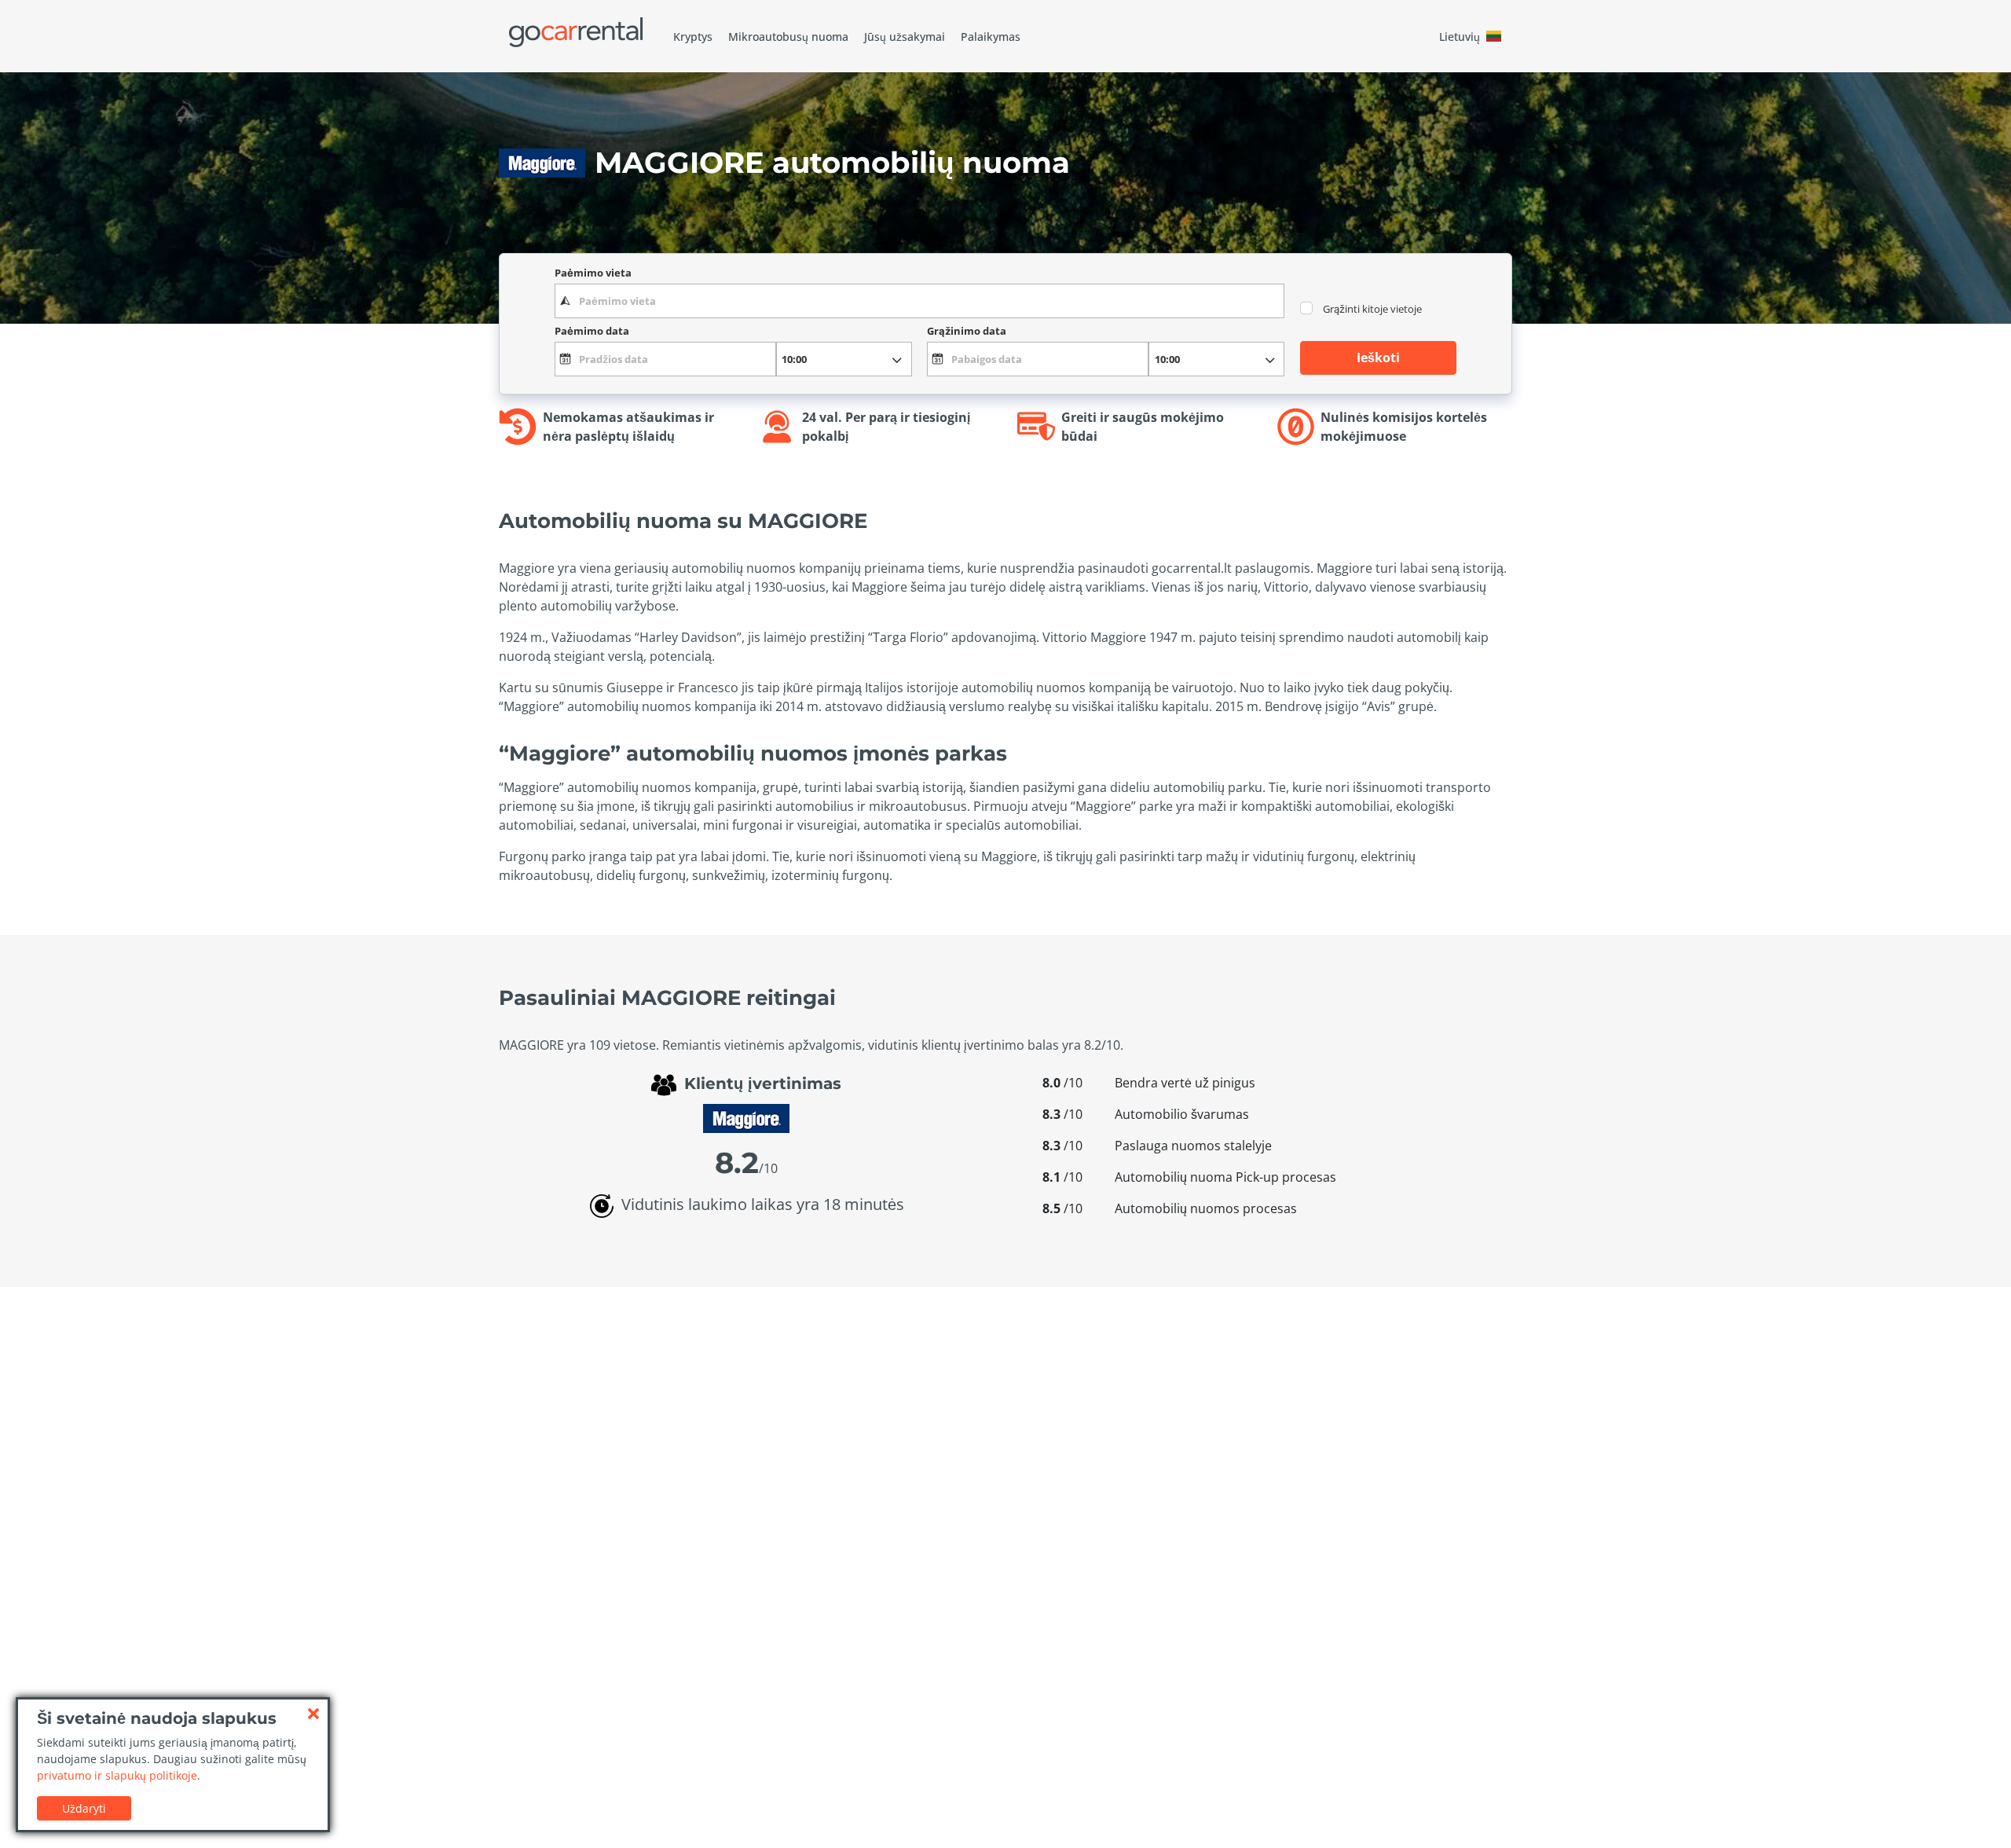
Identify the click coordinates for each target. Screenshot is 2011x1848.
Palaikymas (991, 37)
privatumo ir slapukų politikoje (117, 1775)
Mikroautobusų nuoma (788, 37)
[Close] (313, 1714)
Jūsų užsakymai (905, 37)
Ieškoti (1378, 357)
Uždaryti (84, 1808)
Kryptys (693, 37)
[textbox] (919, 301)
